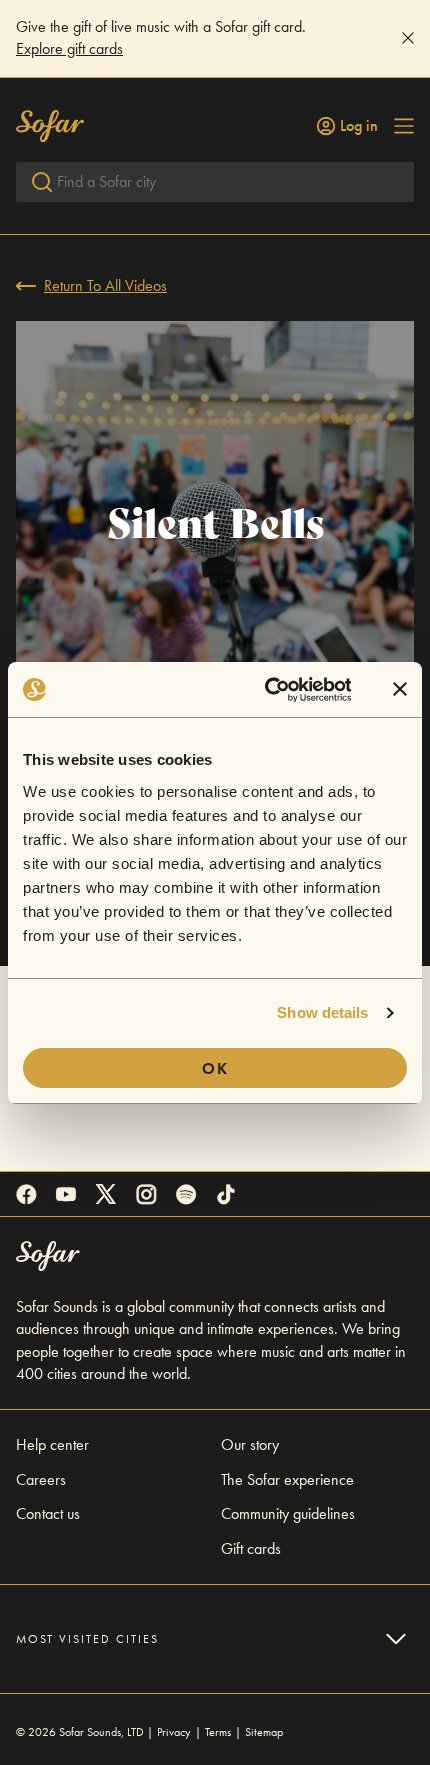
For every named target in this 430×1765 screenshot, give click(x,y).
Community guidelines (288, 1513)
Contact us (48, 1513)
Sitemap (264, 1732)
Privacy (174, 1732)
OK (215, 1068)
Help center (52, 1444)
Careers (41, 1479)
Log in (359, 126)
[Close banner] (400, 689)
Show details (322, 1012)
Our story (250, 1444)
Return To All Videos (105, 285)
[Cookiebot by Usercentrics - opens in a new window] (266, 690)
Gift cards (251, 1548)
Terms (218, 1732)
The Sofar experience (287, 1479)
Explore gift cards (69, 48)
